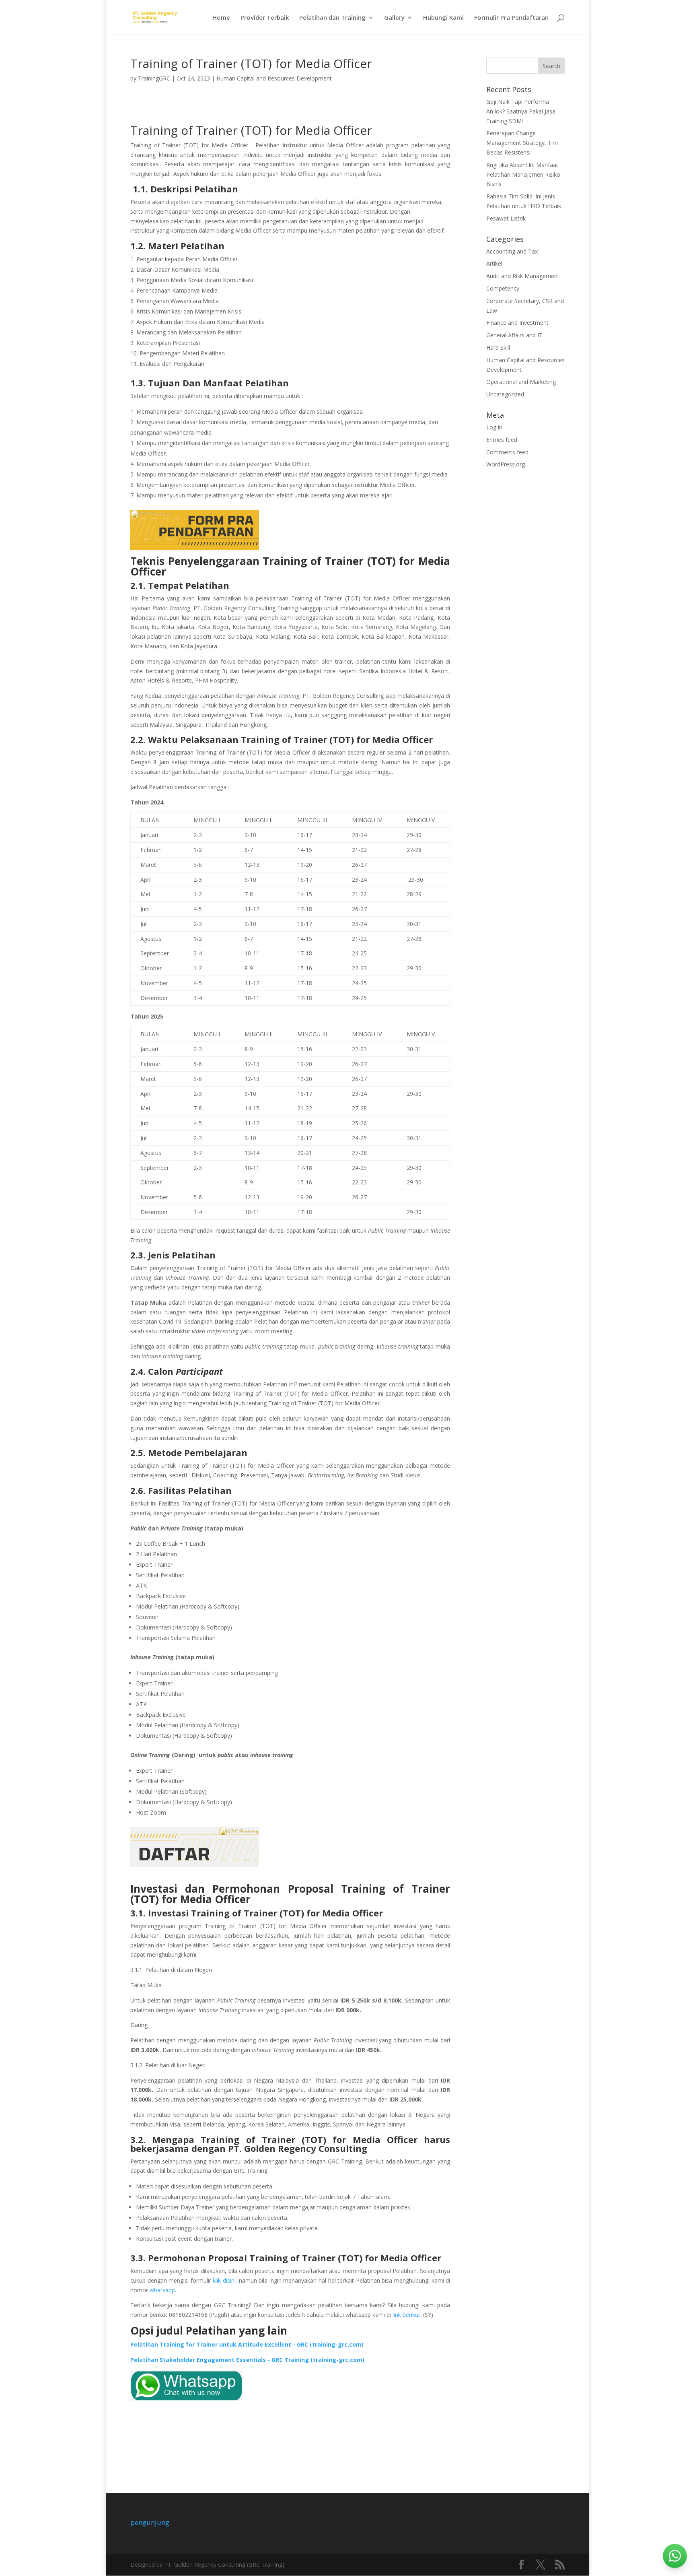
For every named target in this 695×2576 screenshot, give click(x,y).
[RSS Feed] (560, 2565)
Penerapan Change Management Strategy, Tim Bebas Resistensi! (522, 143)
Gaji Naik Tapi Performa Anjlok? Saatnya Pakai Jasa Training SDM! (521, 111)
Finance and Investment (517, 323)
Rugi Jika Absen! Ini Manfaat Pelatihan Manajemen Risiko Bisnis (523, 174)
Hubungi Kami (443, 18)
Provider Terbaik (265, 18)
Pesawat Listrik (506, 218)
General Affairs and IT (514, 335)
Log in (494, 427)
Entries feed (502, 440)
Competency (503, 288)
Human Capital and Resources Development (274, 78)
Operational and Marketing (521, 382)
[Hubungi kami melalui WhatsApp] (675, 2556)
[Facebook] (521, 2565)
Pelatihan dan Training (332, 18)
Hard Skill (498, 348)
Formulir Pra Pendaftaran (511, 18)
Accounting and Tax (512, 251)
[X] (541, 2565)
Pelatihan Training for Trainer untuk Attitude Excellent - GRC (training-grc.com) (247, 2344)
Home (221, 18)
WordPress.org (506, 464)
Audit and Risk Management (523, 276)
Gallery (394, 18)
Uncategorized (505, 394)
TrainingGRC (154, 78)
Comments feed (507, 452)
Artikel (494, 263)
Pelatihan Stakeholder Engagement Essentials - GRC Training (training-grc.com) (247, 2360)
